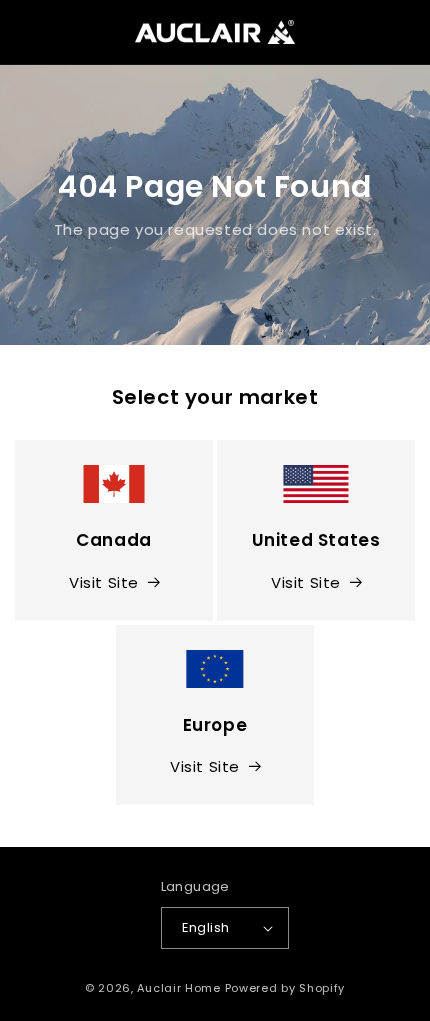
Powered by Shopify (285, 988)
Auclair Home (178, 988)
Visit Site (104, 582)
